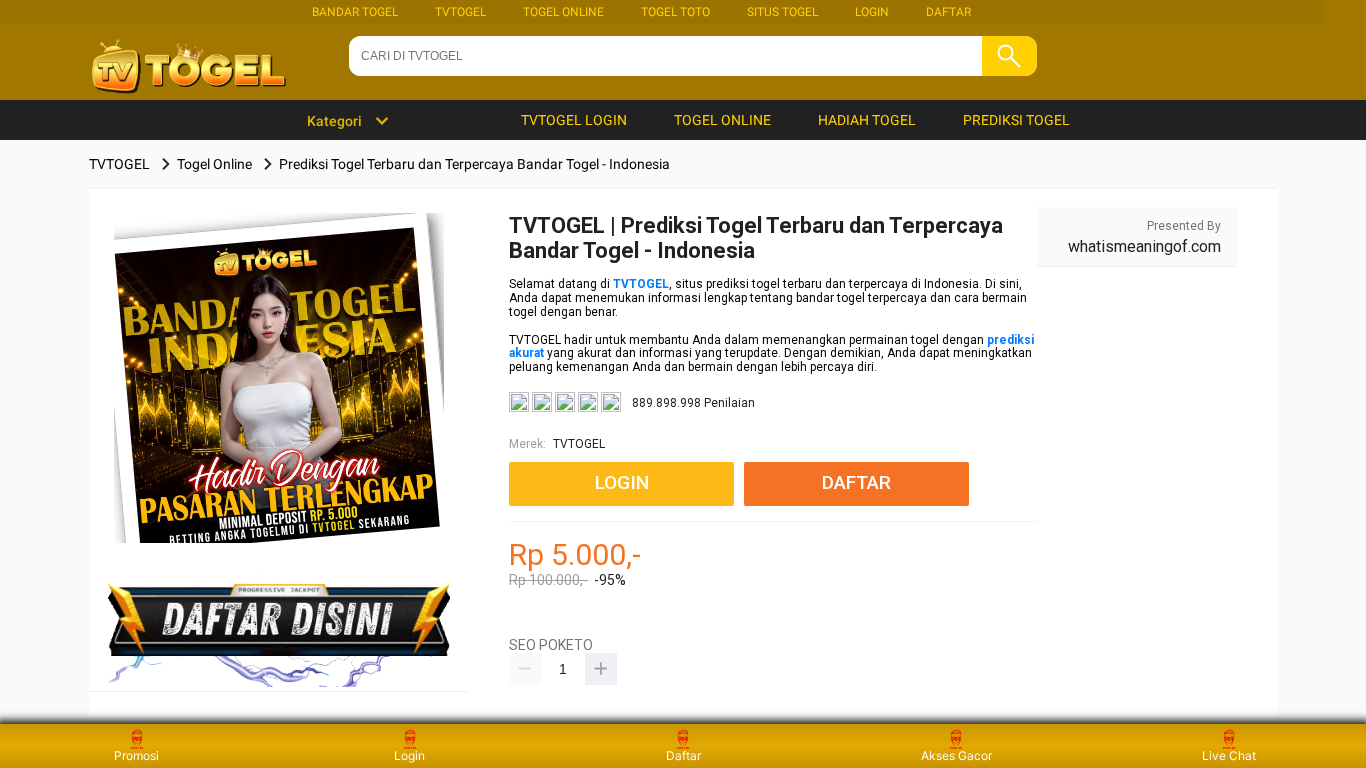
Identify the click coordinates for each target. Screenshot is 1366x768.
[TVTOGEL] (279, 409)
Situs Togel (782, 12)
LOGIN (872, 12)
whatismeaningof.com (1144, 246)
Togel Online (563, 12)
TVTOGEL (460, 12)
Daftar (683, 755)
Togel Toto (675, 12)
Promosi (136, 755)
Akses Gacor (956, 755)
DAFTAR (948, 12)
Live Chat (1229, 755)
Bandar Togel (355, 12)
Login (409, 755)
